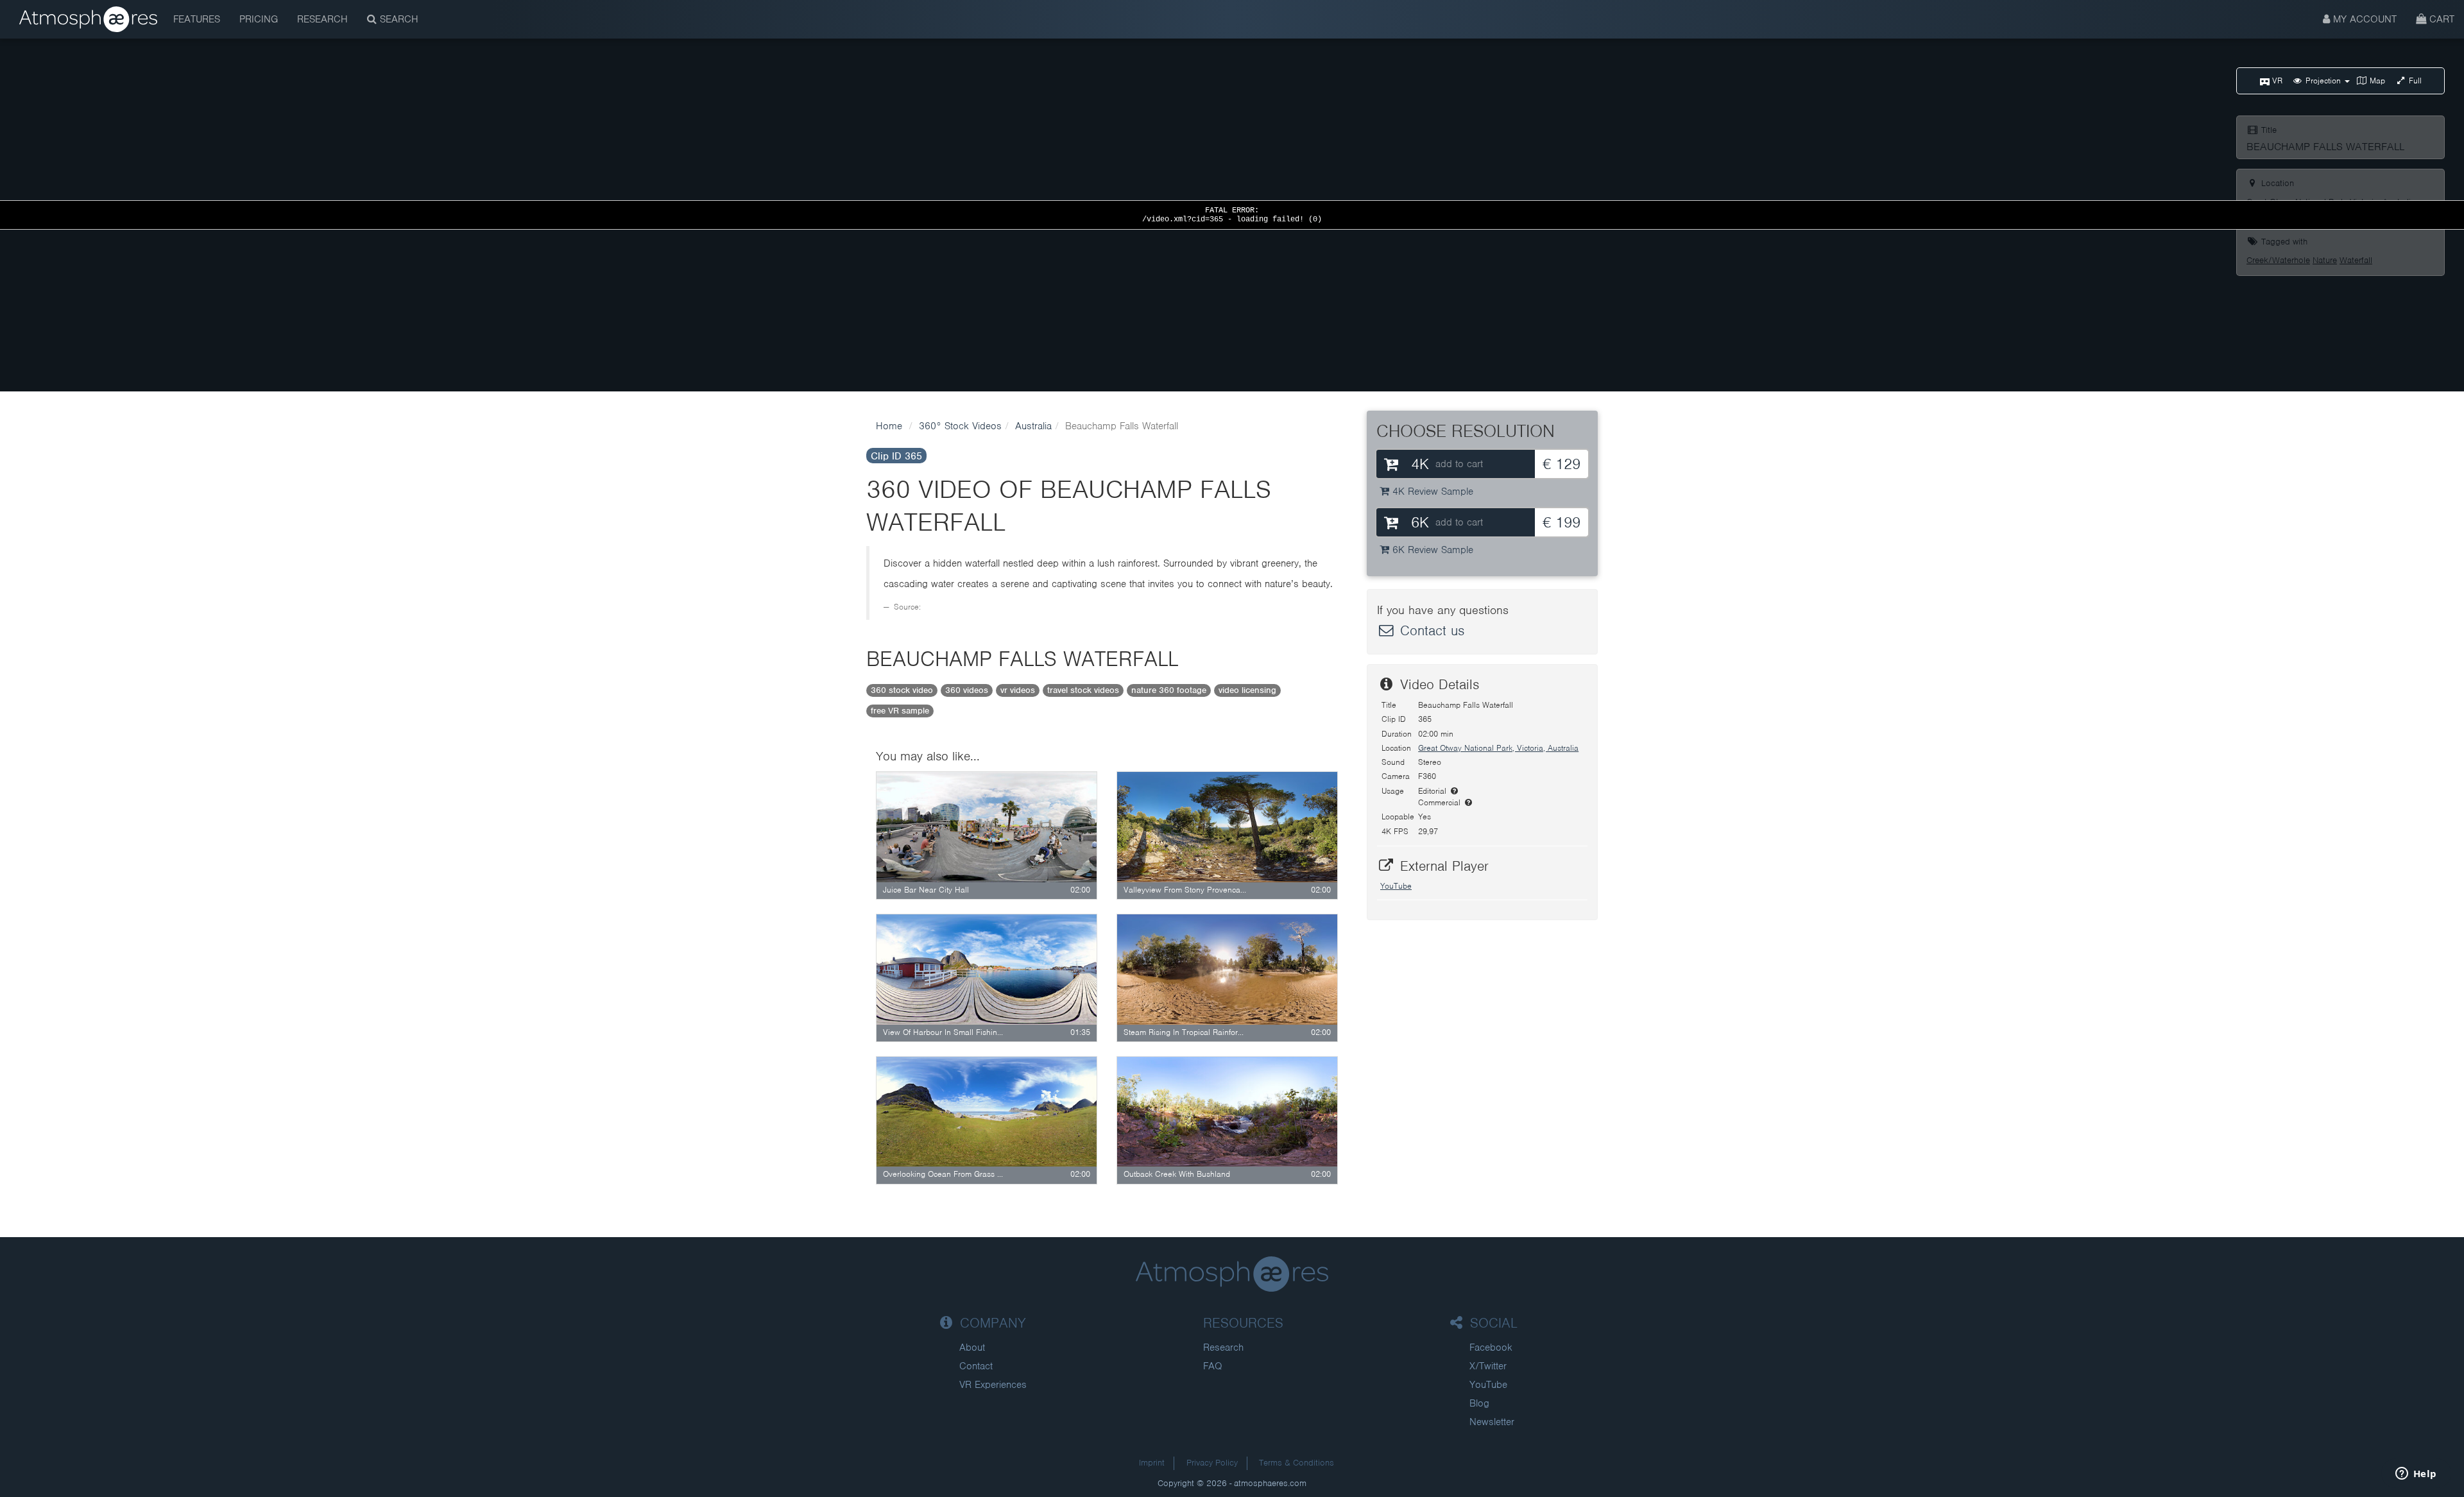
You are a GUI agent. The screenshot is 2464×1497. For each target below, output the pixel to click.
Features (197, 19)
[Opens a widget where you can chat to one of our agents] (2416, 1475)
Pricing (259, 19)
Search (398, 19)
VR (2276, 81)
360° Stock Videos (960, 426)
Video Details (1437, 684)
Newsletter (1492, 1422)
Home (889, 426)
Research (322, 19)
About (972, 1347)
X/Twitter (1488, 1366)
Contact (976, 1366)
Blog (1479, 1403)
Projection (2323, 81)
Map (2376, 81)
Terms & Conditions (1296, 1463)
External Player (1442, 866)
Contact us (1430, 630)
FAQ (1213, 1366)
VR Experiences (993, 1385)
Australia (1033, 426)
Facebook (1491, 1347)
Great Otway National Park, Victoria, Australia (1498, 748)
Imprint (1152, 1463)
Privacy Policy (1212, 1463)
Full (2414, 81)
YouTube (1396, 886)
